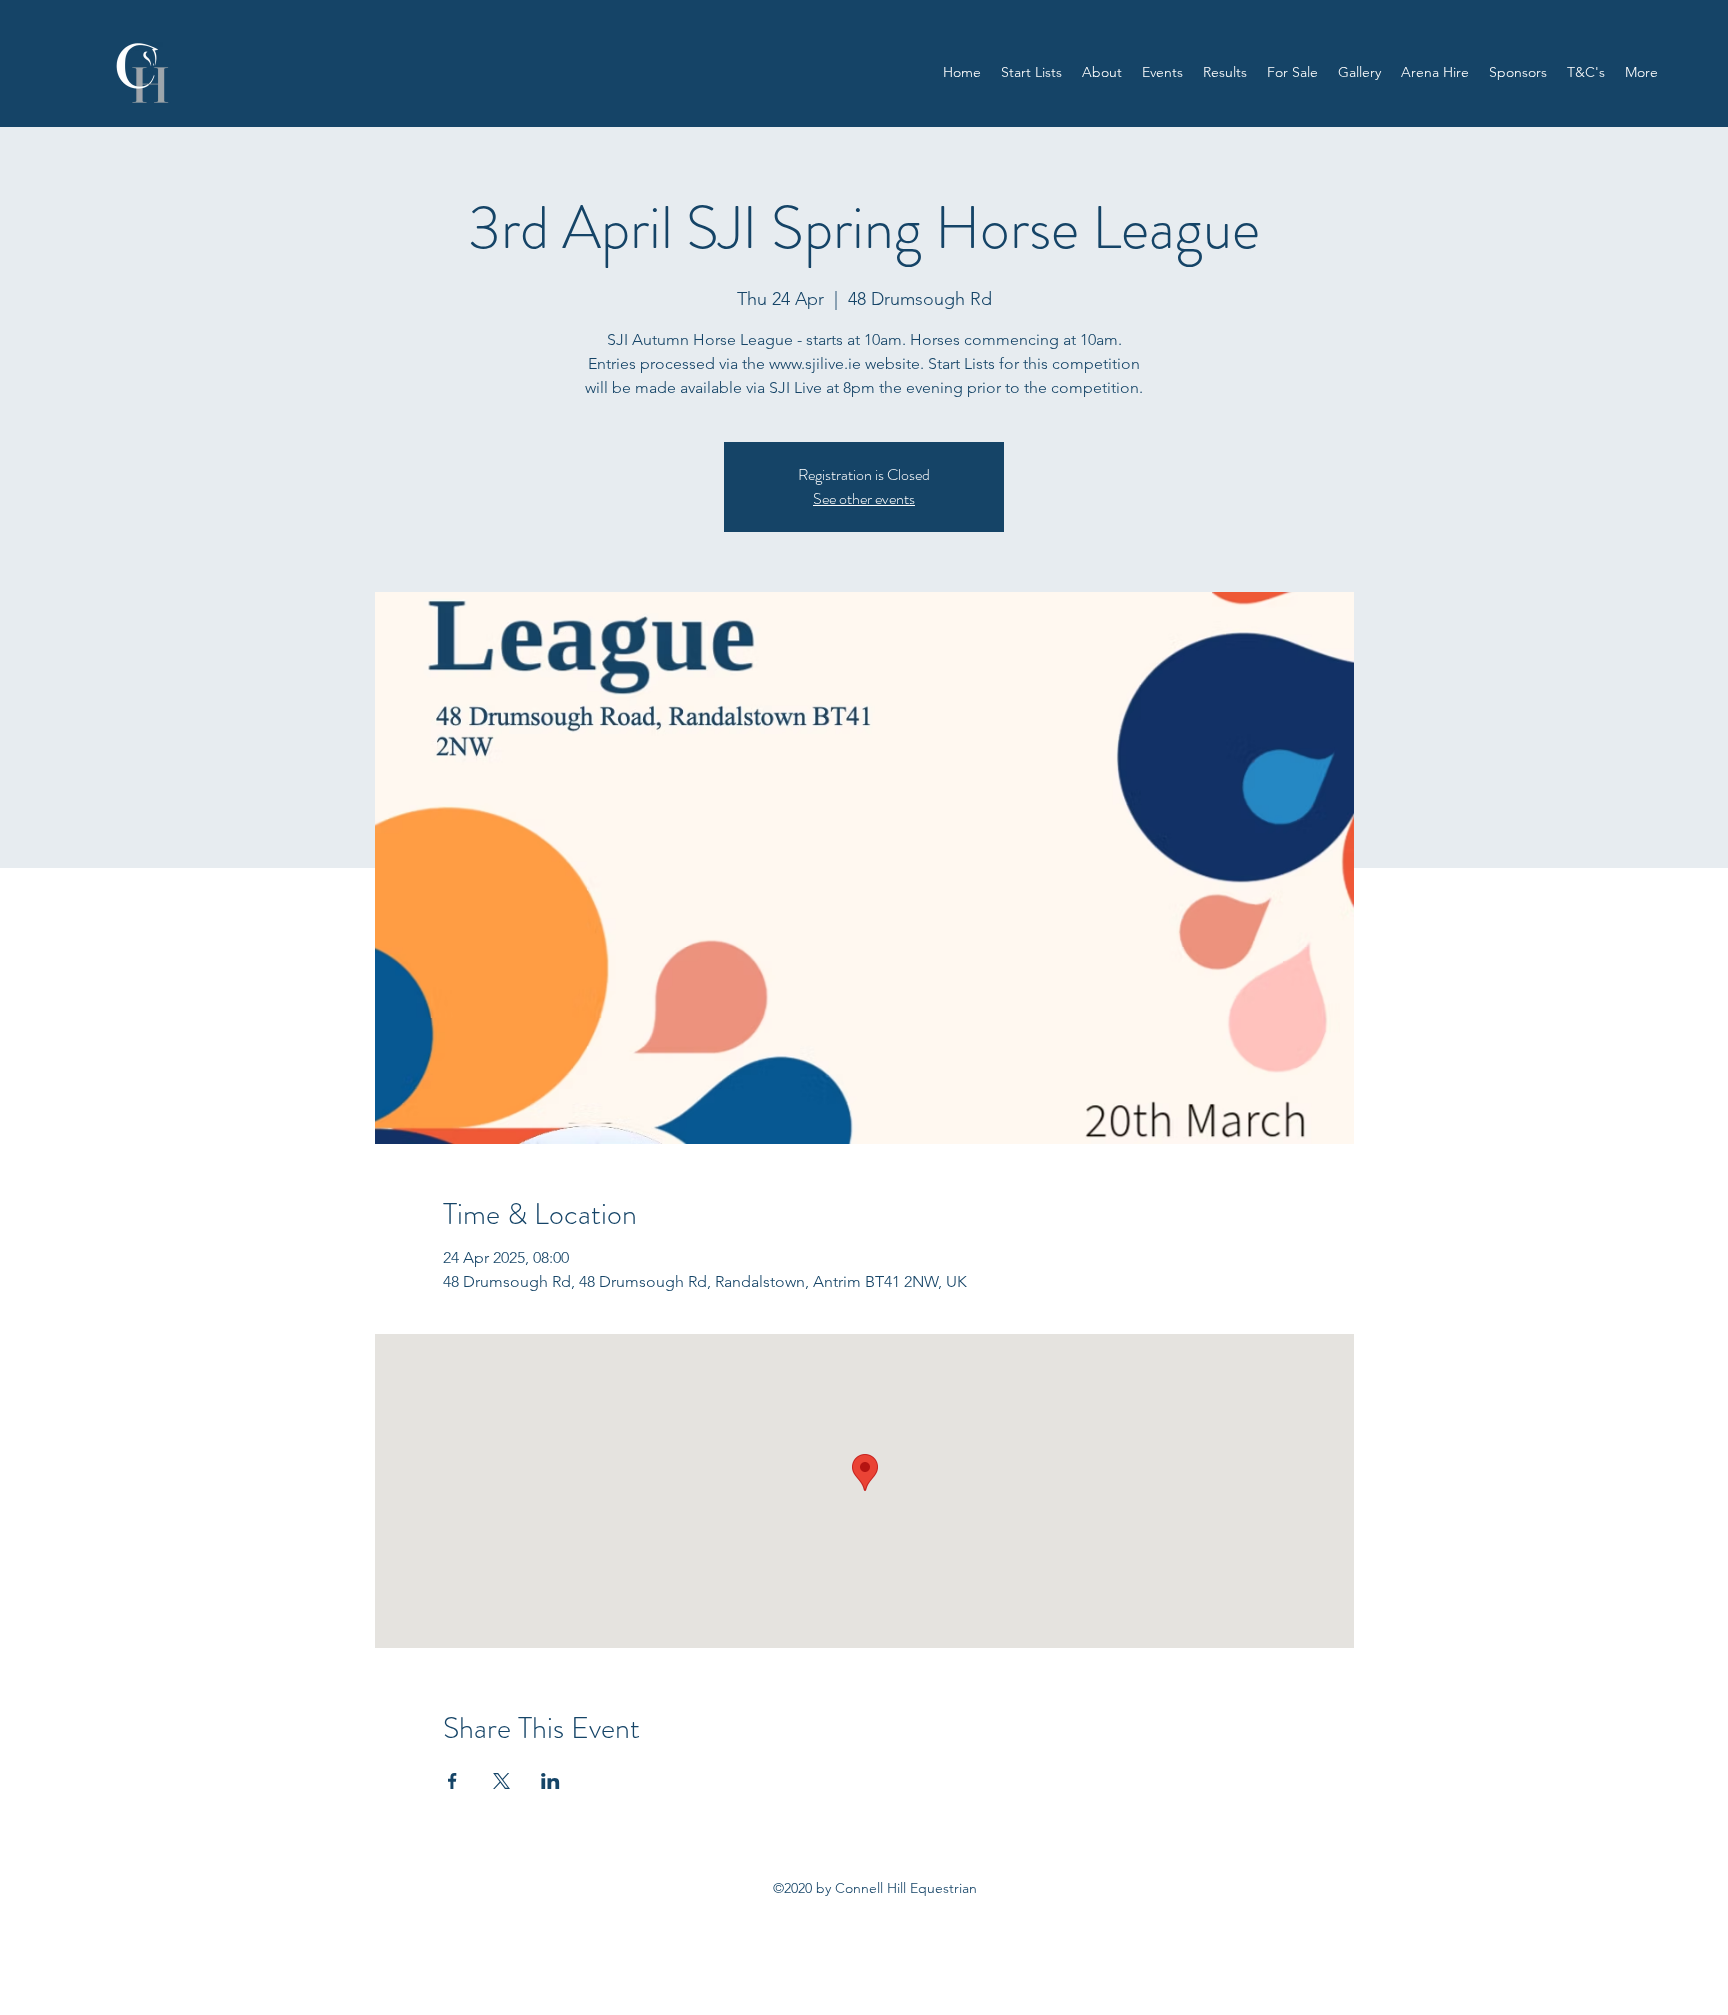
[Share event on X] (501, 1781)
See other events (864, 498)
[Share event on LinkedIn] (550, 1781)
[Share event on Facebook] (452, 1781)
